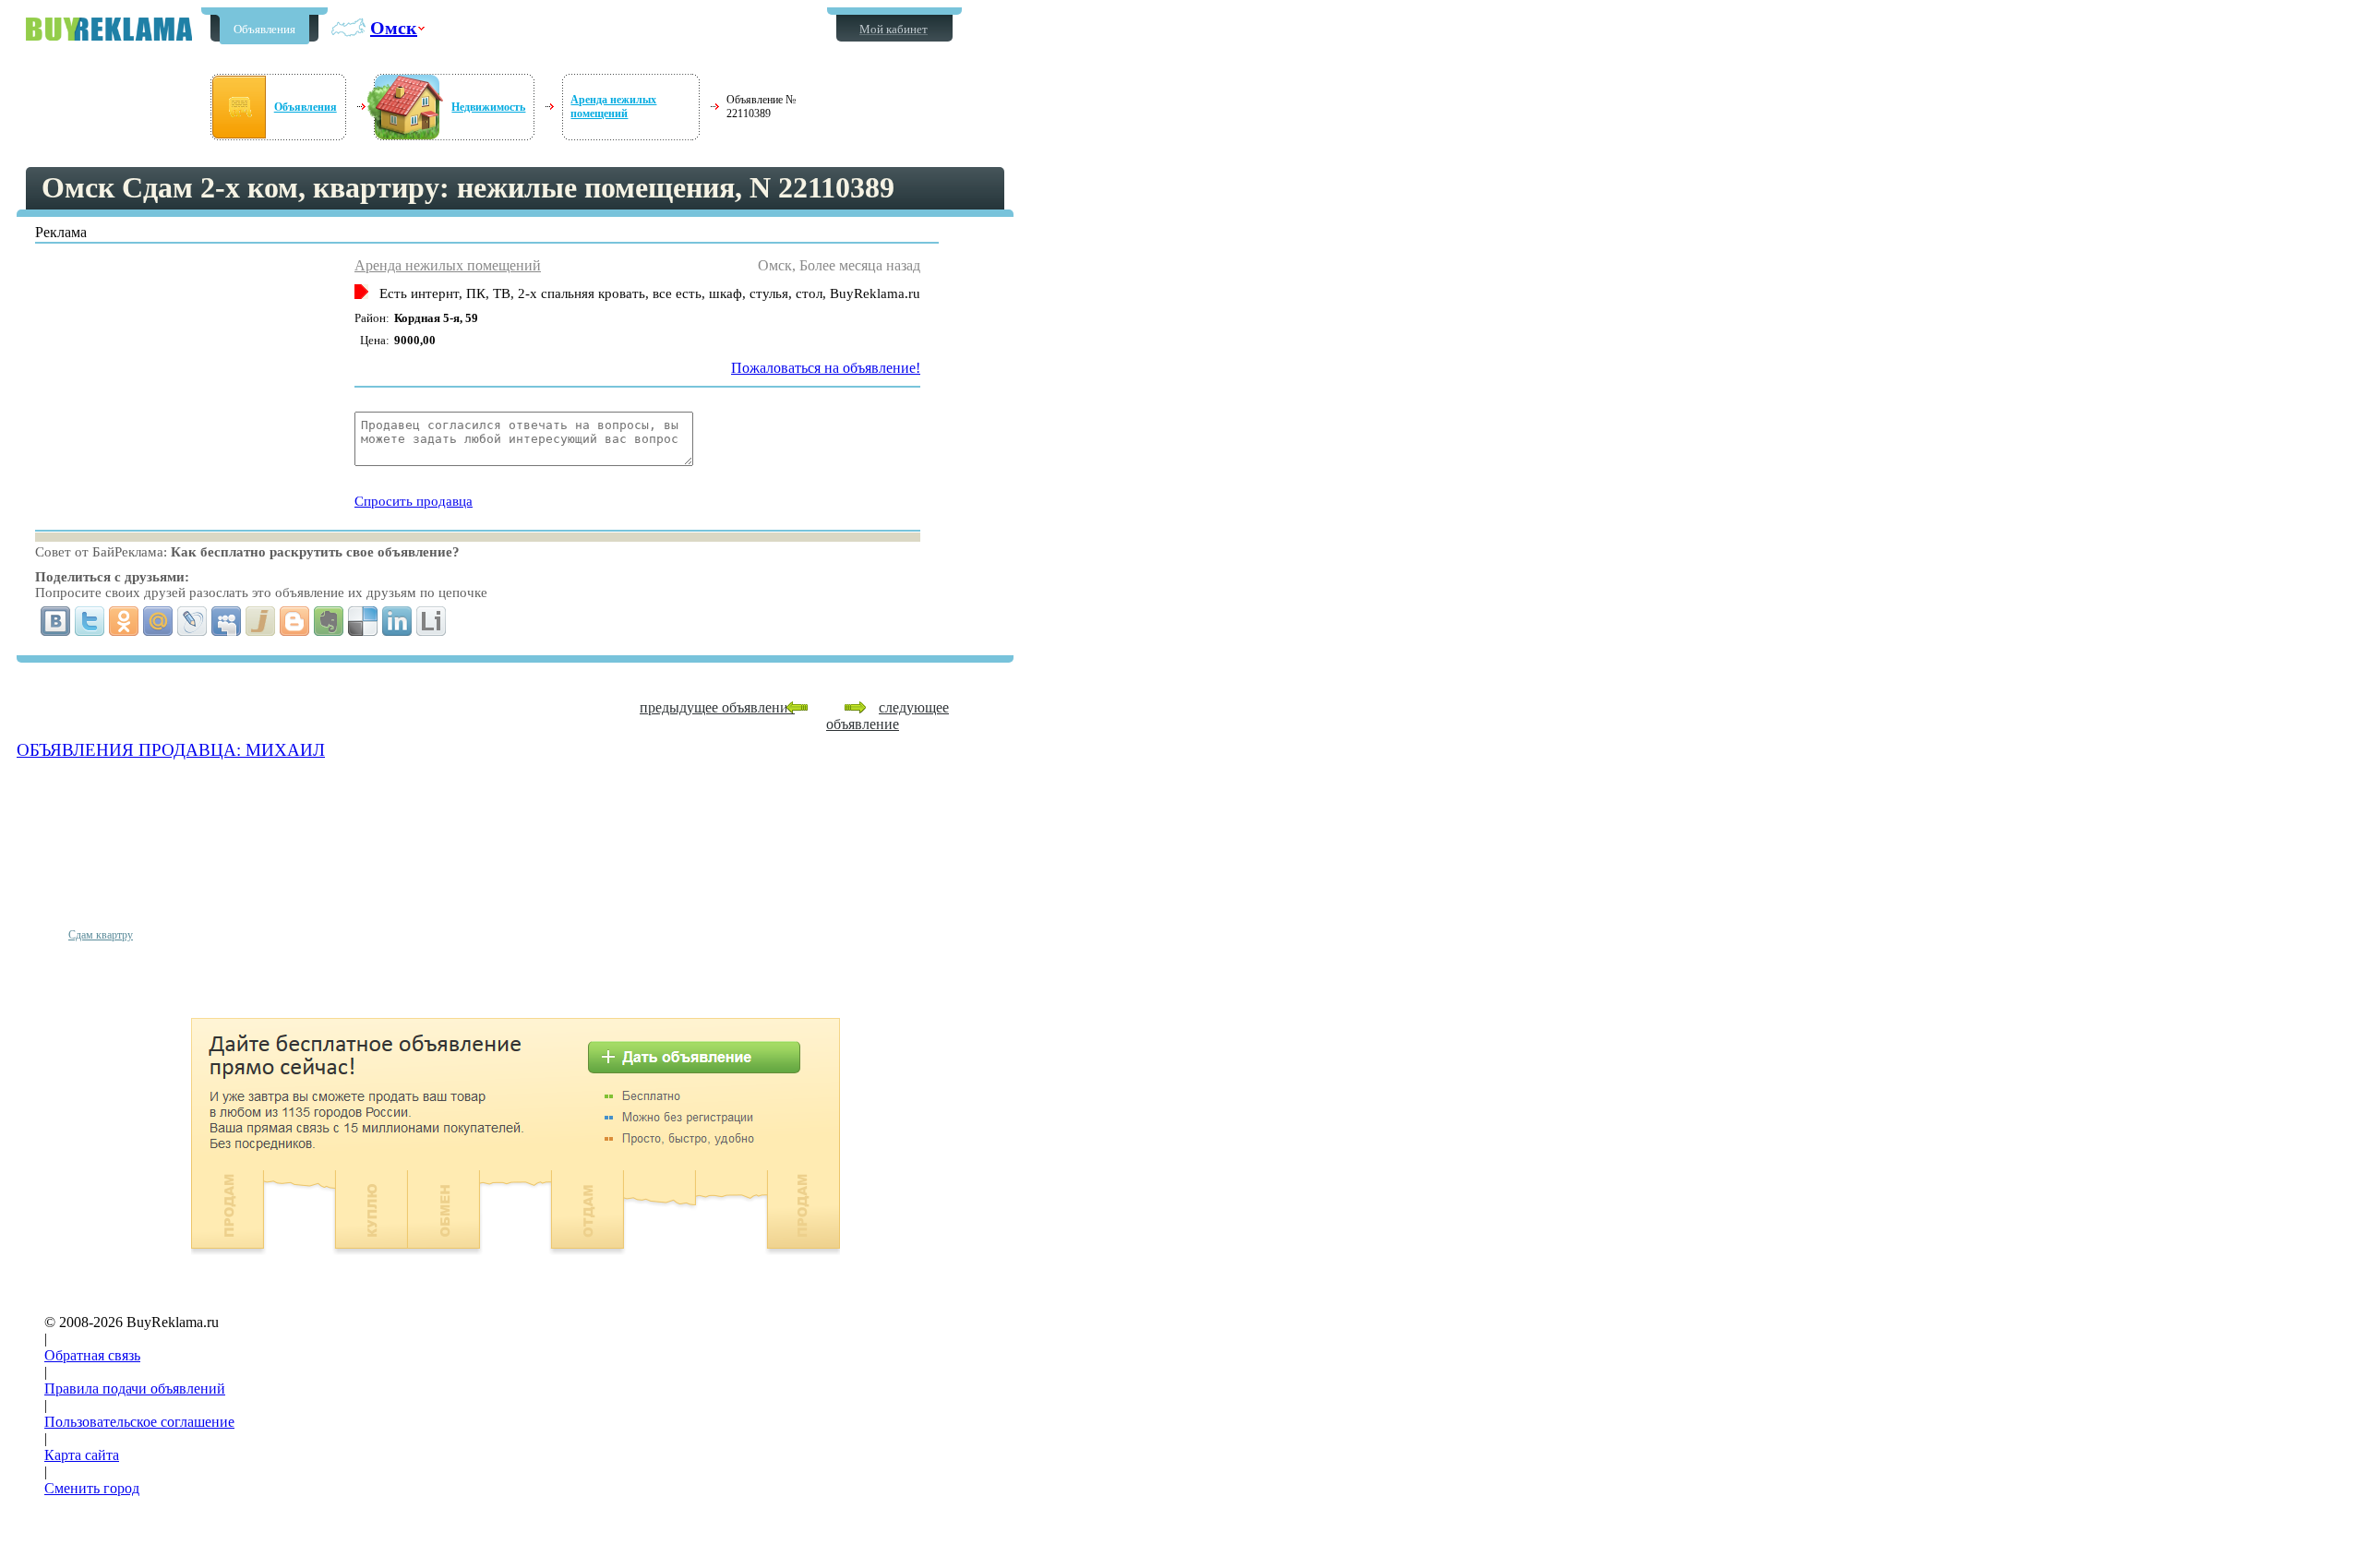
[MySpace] (227, 621)
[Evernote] (329, 621)
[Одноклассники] (124, 621)
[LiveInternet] (432, 621)
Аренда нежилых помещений (613, 107)
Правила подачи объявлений (135, 1388)
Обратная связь (92, 1355)
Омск (394, 28)
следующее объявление (888, 716)
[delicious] (363, 621)
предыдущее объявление (717, 707)
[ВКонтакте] (56, 621)
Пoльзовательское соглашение (139, 1422)
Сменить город (92, 1488)
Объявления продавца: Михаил (171, 750)
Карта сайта (82, 1455)
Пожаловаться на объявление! (826, 368)
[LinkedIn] (397, 621)
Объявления (264, 29)
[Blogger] (295, 621)
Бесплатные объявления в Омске (109, 29)
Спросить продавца (414, 501)
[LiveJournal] (192, 621)
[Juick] (261, 621)
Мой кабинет (894, 29)
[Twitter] (90, 621)
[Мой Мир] (158, 621)
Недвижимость (488, 107)
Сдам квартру (101, 935)
